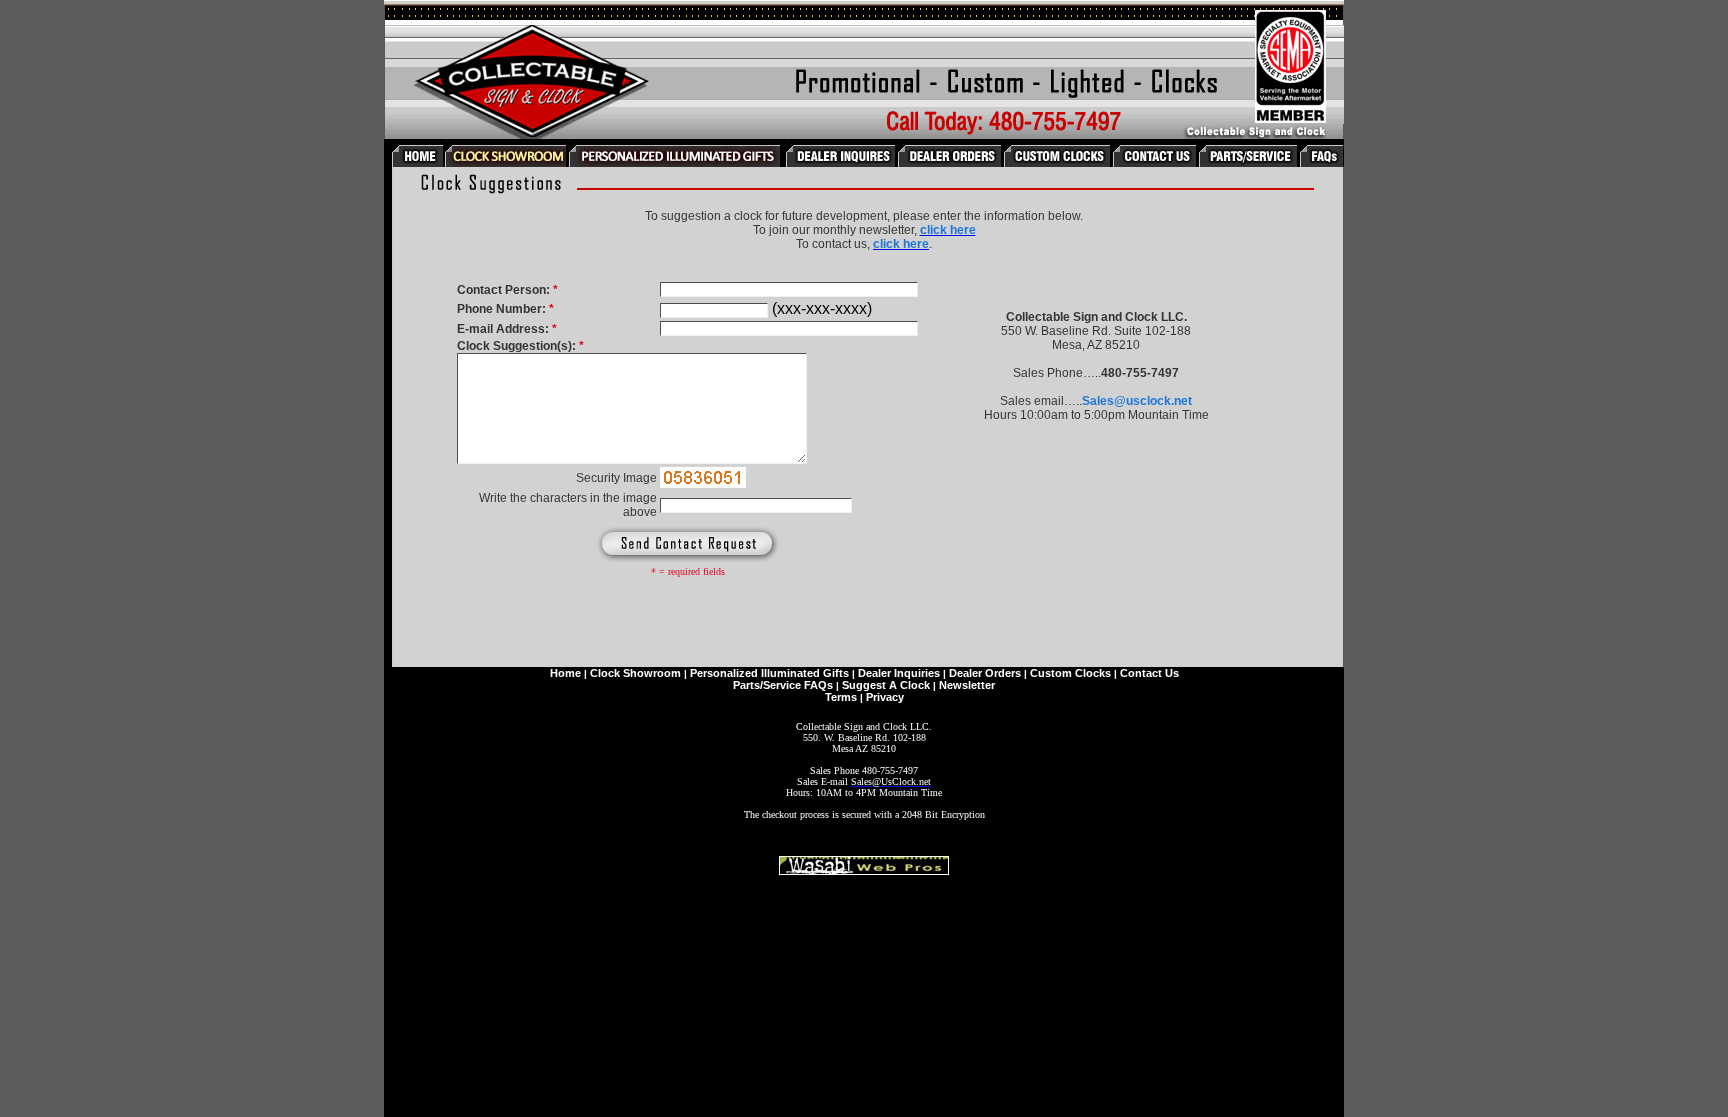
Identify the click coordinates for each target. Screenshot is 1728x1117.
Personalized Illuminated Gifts (769, 673)
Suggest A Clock (886, 685)
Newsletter (967, 685)
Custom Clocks (1070, 673)
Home (565, 673)
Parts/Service (767, 685)
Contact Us (1149, 673)
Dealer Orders (985, 673)
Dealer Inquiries (899, 673)
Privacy (885, 697)
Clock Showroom (635, 673)
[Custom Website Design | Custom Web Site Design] (864, 869)
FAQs (818, 685)
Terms (841, 697)
